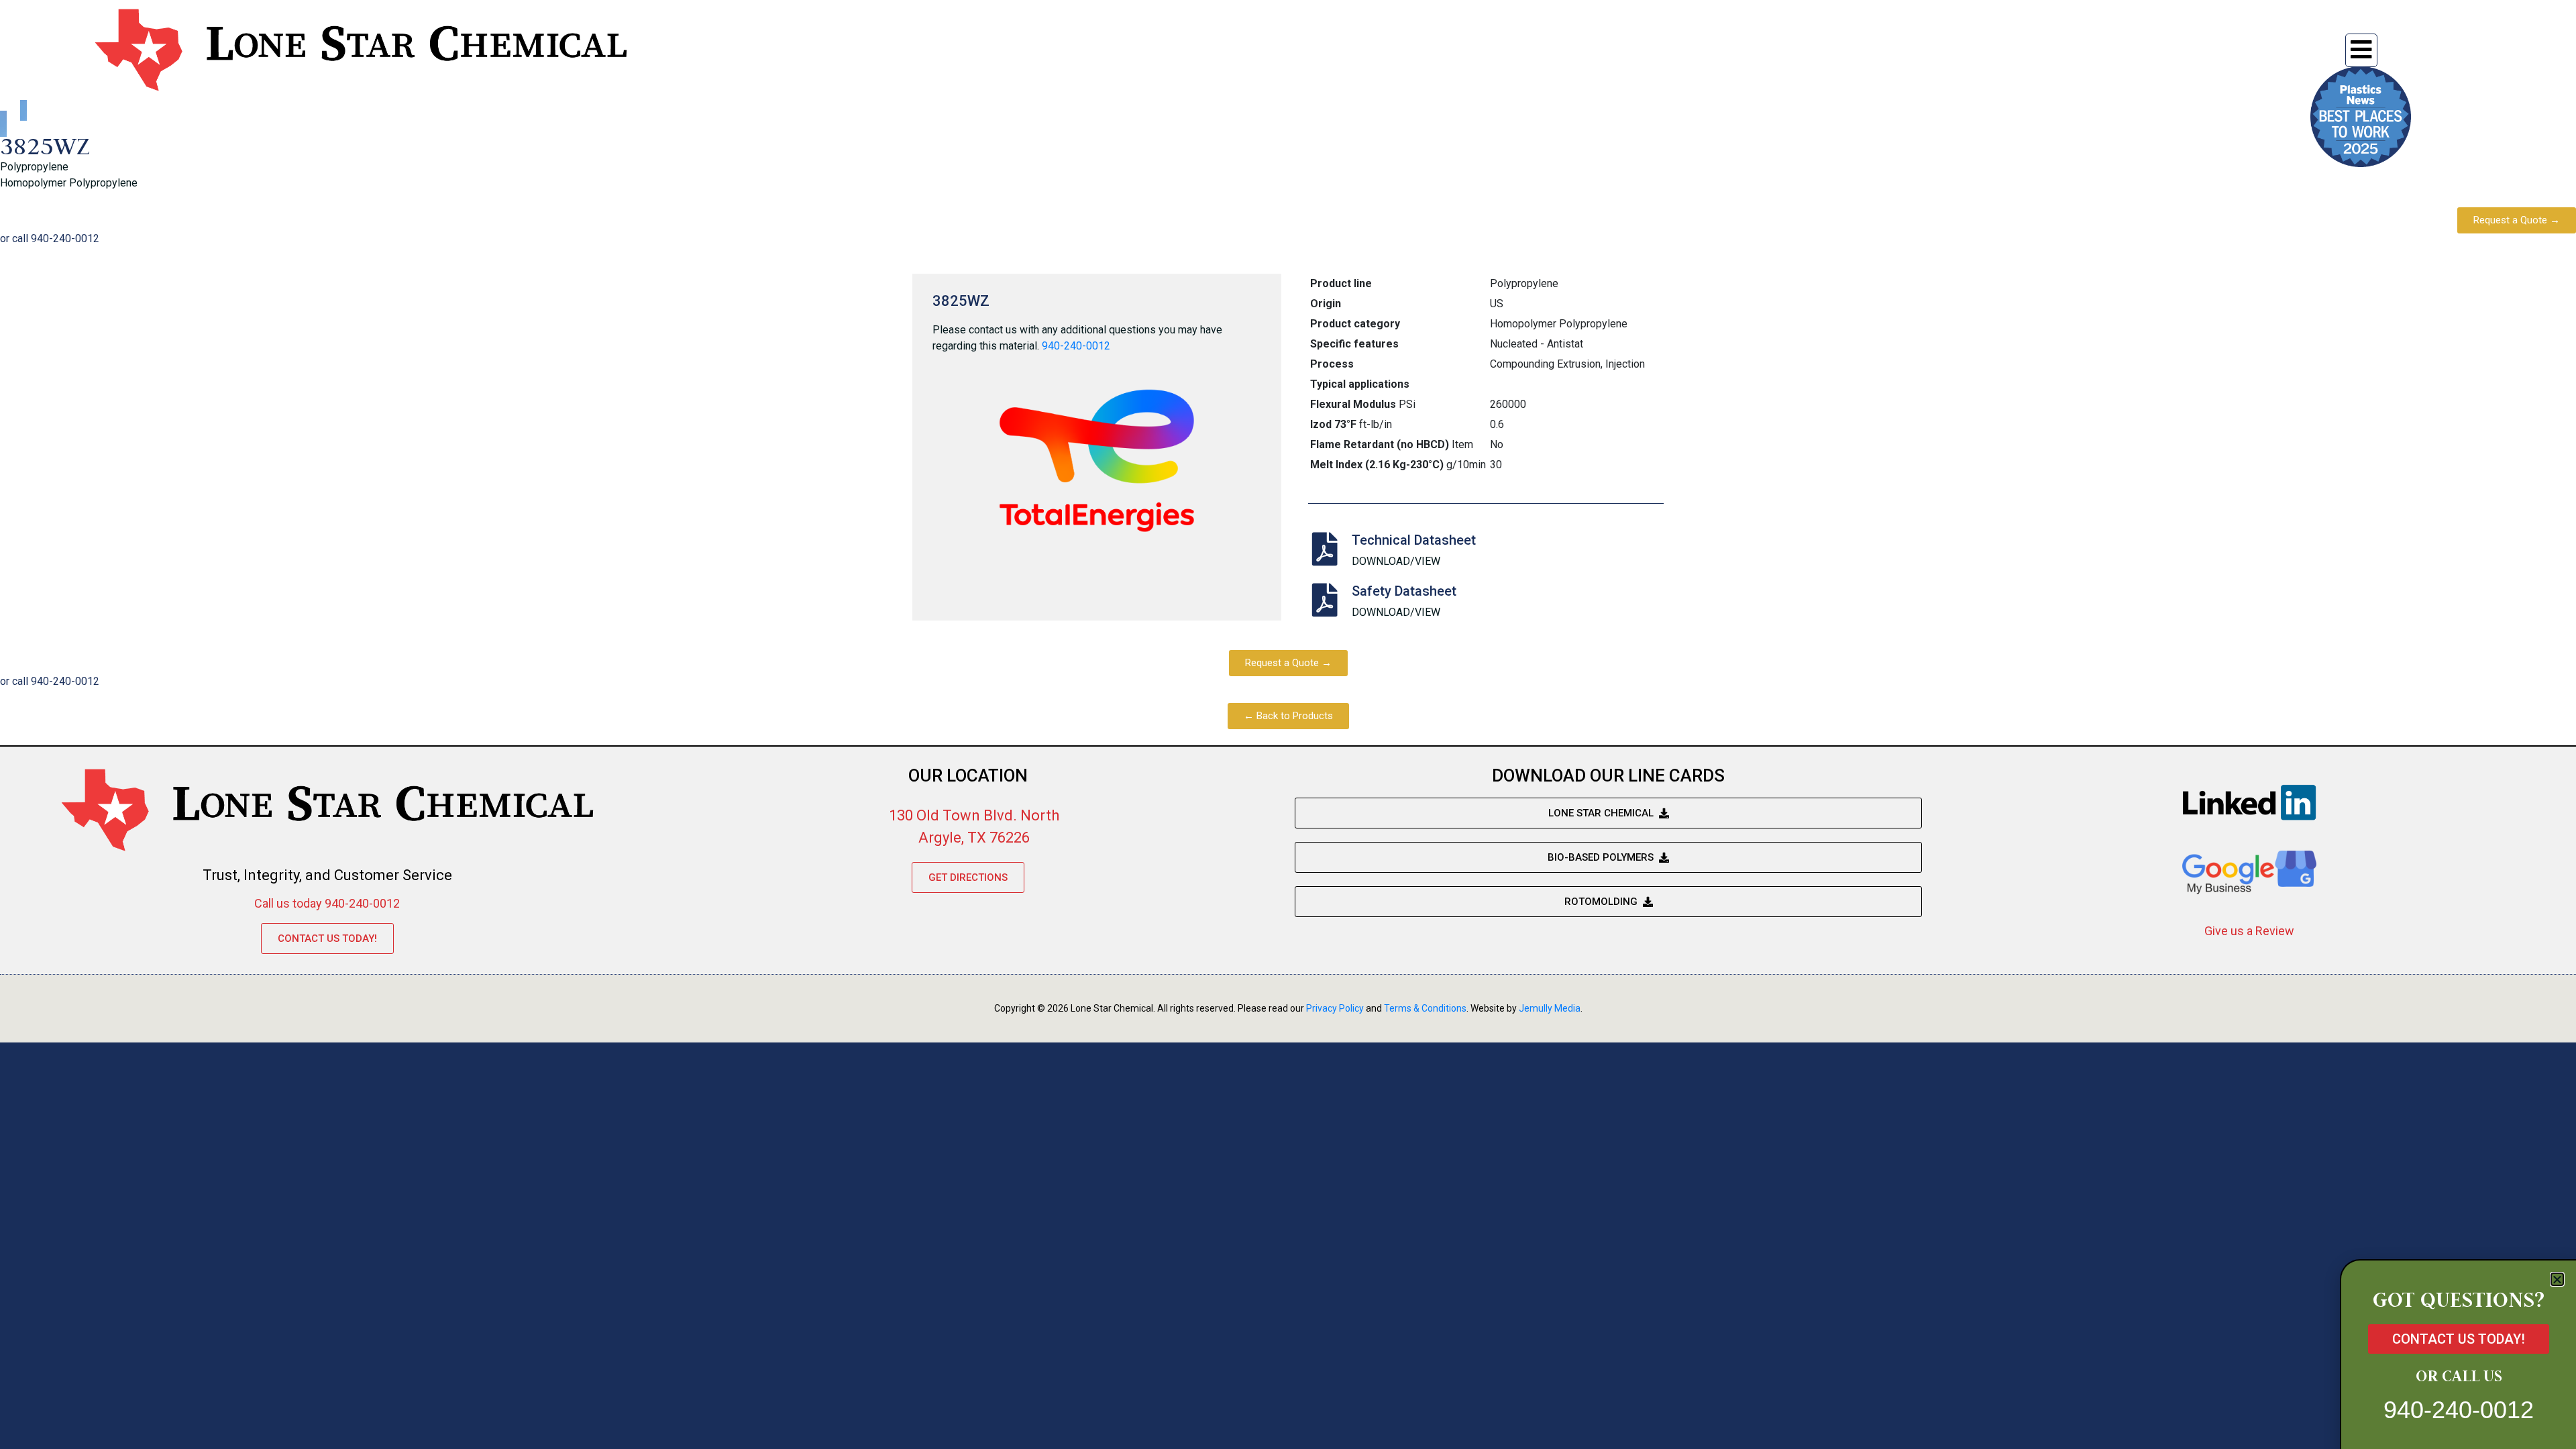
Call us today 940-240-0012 (327, 903)
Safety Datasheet (1404, 591)
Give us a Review (2249, 931)
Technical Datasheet (1414, 540)
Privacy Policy (1335, 1008)
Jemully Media (1550, 1008)
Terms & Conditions (1425, 1008)
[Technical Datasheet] (1325, 549)
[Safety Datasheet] (1325, 600)
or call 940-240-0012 (50, 238)
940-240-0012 (1076, 346)
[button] (2557, 1279)
